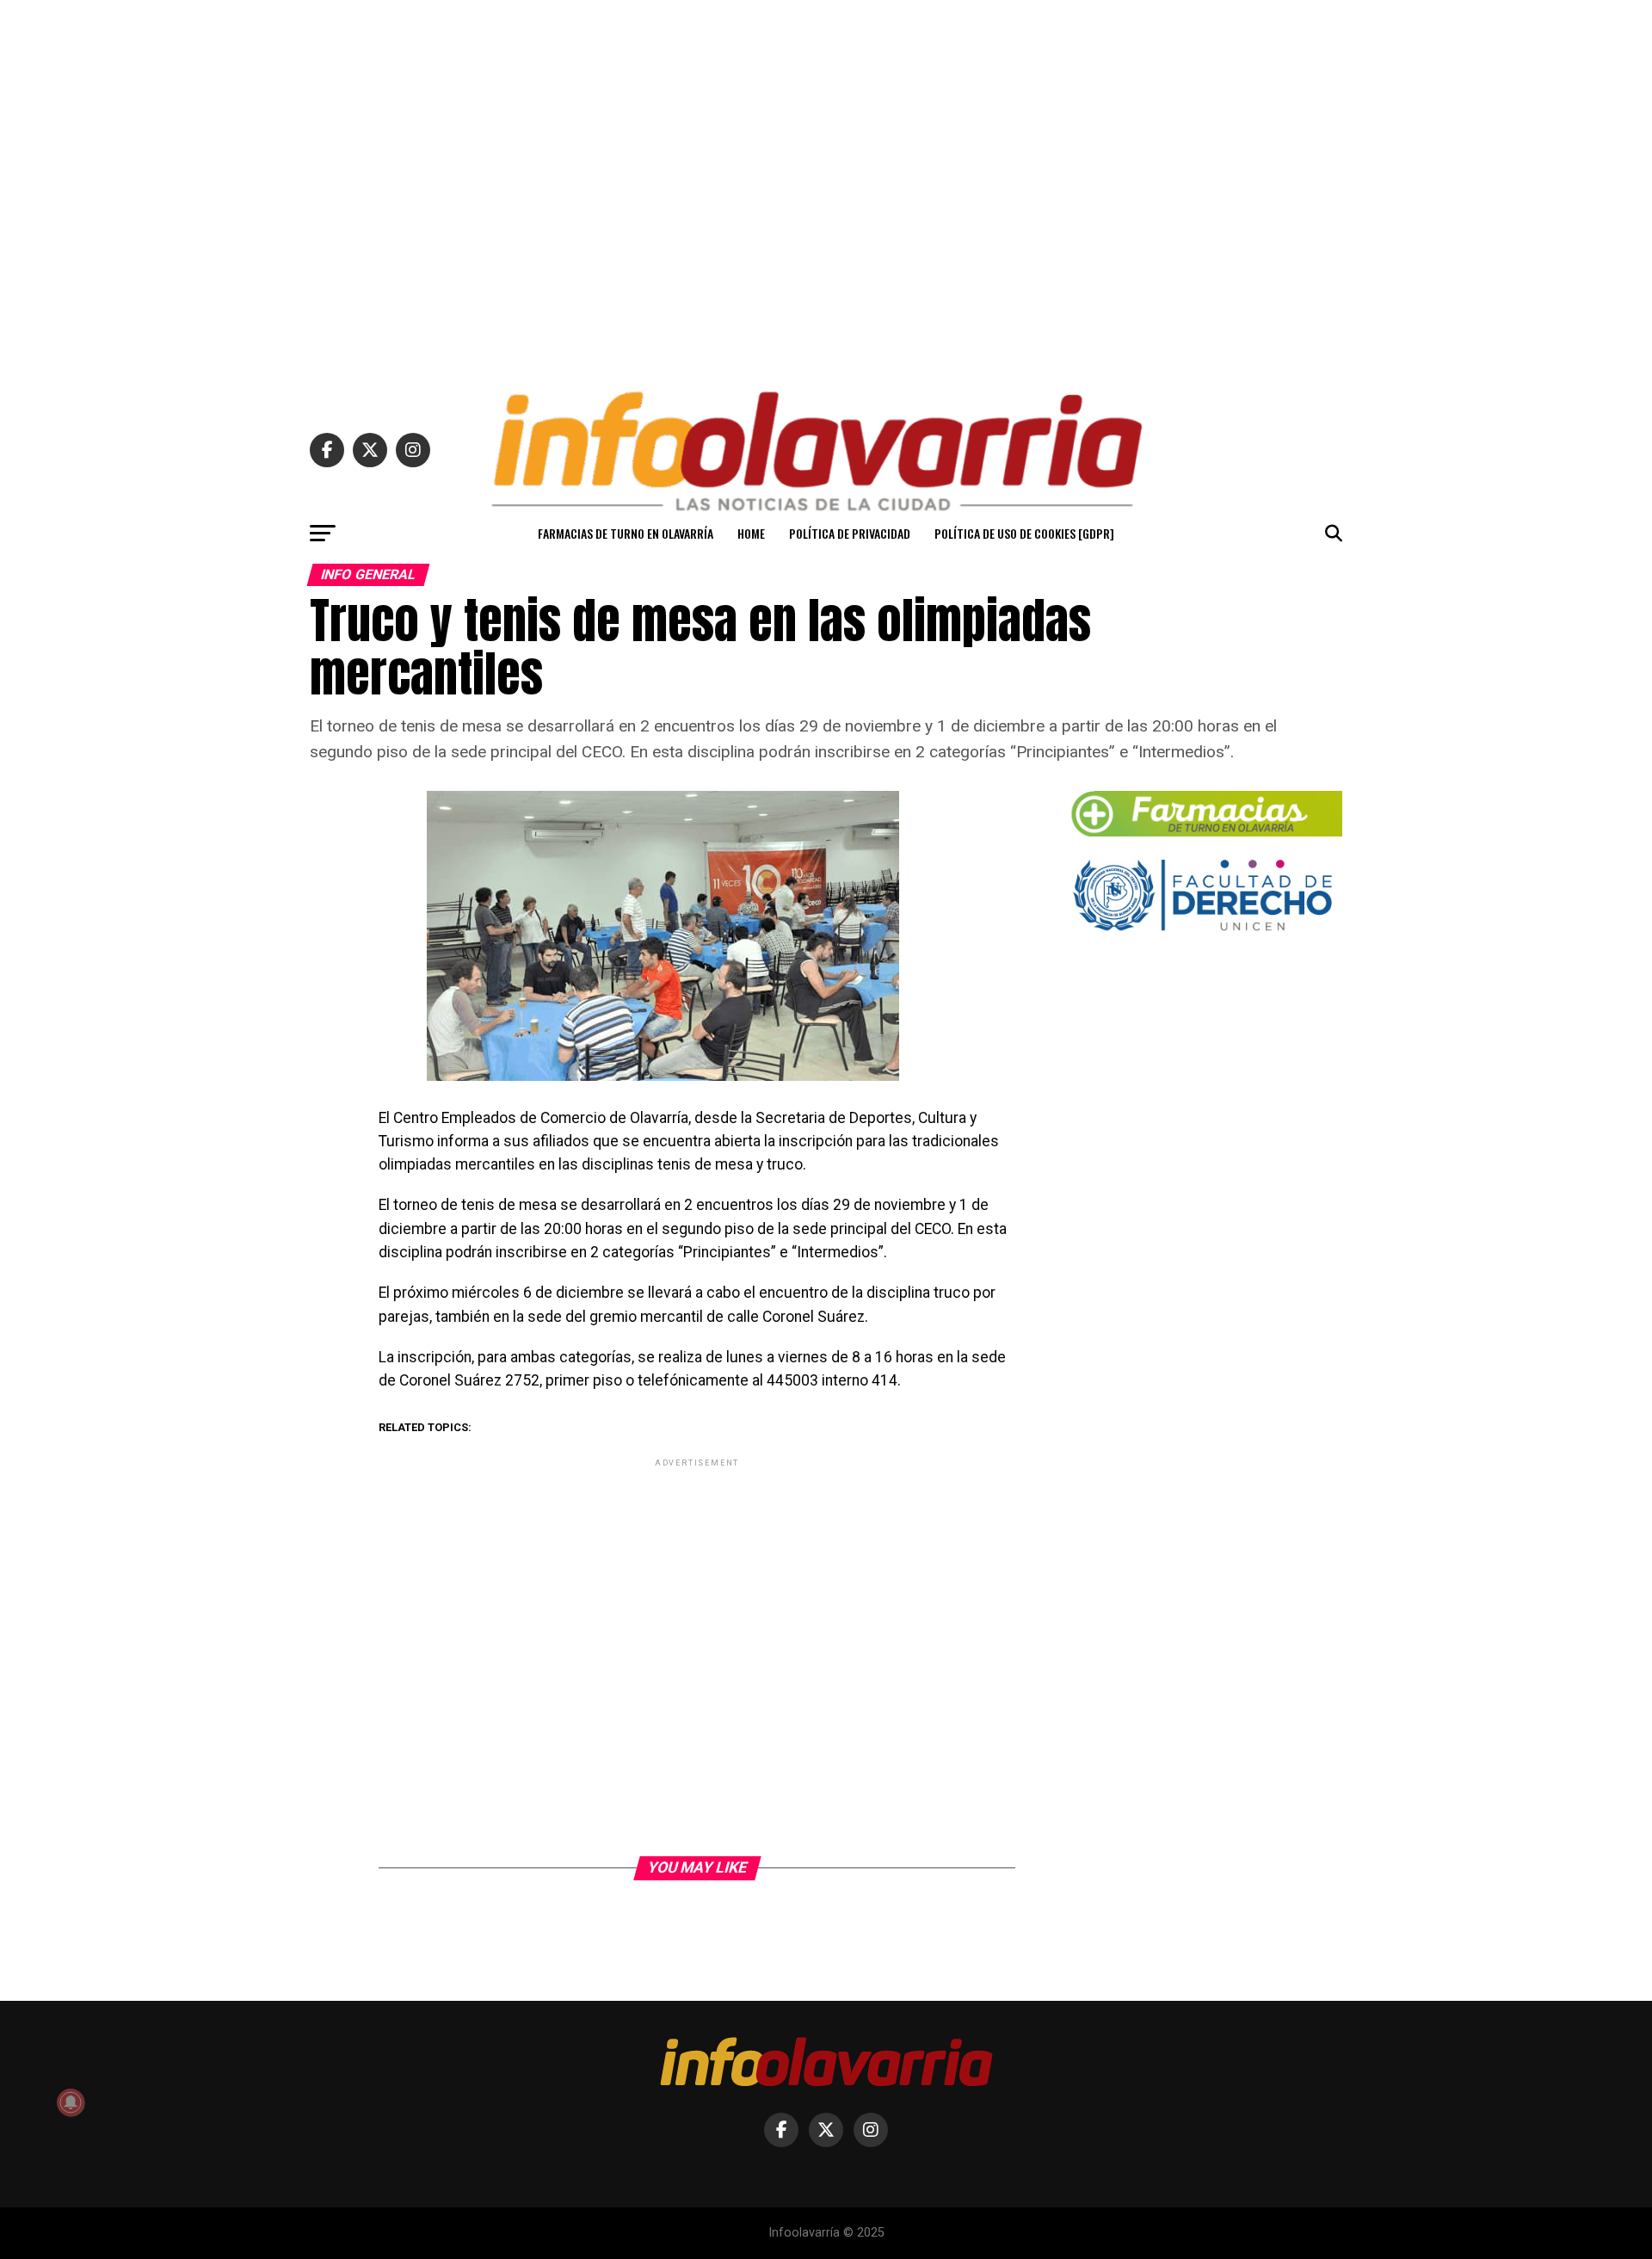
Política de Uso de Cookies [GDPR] (1024, 533)
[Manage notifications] (71, 2102)
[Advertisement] (826, 188)
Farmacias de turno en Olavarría (626, 533)
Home (751, 533)
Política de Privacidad (850, 533)
